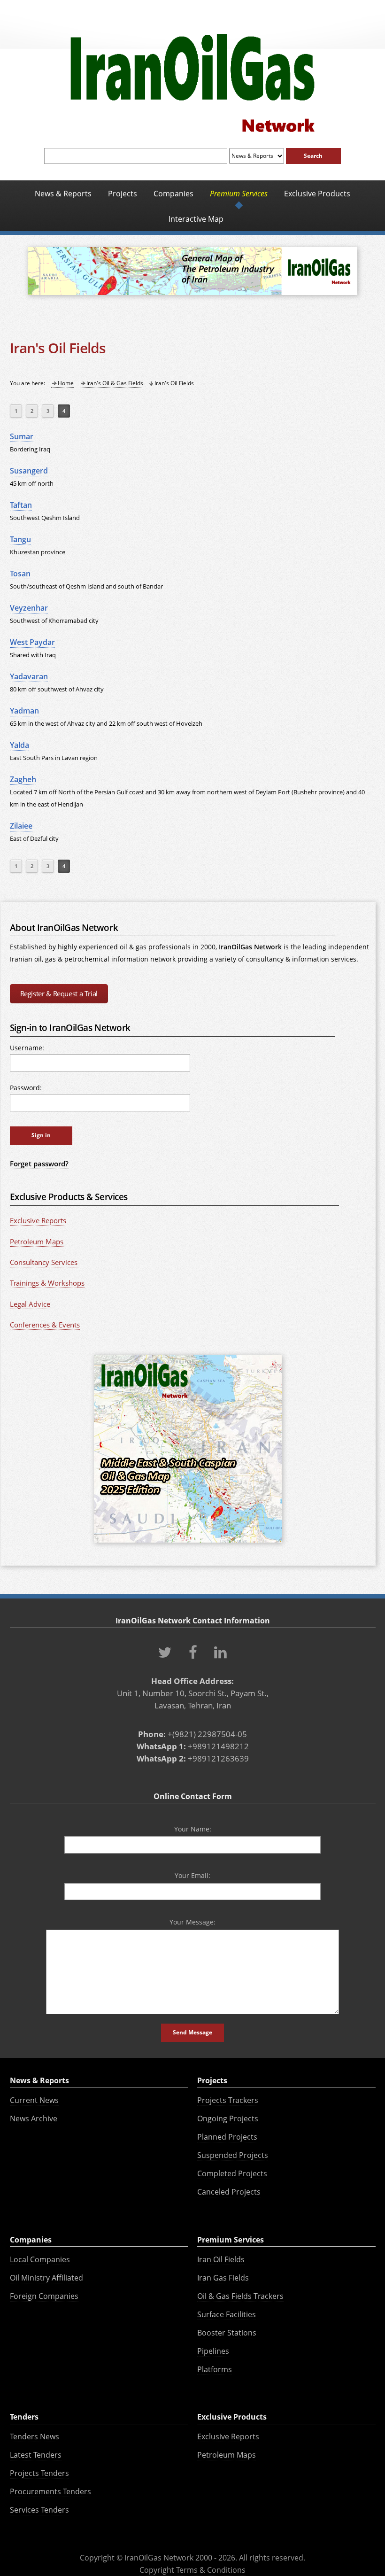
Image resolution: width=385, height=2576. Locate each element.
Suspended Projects (233, 2155)
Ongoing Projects (228, 2118)
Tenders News (35, 2436)
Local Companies (40, 2259)
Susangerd (29, 471)
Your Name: (193, 1829)
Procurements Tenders (50, 2491)
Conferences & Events (45, 1325)
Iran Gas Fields (223, 2278)
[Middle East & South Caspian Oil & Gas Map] (188, 1544)
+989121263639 (218, 1758)
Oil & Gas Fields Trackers (240, 2296)
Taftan (21, 505)
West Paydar (32, 642)
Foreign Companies (44, 2296)
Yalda (19, 745)
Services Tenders (39, 2510)
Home (66, 383)
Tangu (20, 539)
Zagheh (23, 779)
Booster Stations (227, 2333)
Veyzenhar (29, 608)
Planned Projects (227, 2137)
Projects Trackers (228, 2100)
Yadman (24, 711)
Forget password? (39, 1164)
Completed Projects (232, 2173)
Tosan (20, 574)
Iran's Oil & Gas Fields (115, 383)
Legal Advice (30, 1304)
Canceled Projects (229, 2192)
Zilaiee (21, 826)
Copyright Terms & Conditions (192, 2570)
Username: (27, 1048)
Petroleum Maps (37, 1241)
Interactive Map (196, 219)
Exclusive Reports (38, 1220)
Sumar (22, 436)
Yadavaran (29, 676)
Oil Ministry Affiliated (46, 2278)
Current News (34, 2100)
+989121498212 (218, 1746)
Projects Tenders (39, 2473)
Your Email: (192, 1875)
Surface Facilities (227, 2314)
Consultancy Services (44, 1262)
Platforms (215, 2369)
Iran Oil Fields (221, 2259)
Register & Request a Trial (59, 993)
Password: (26, 1088)
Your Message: (192, 1922)
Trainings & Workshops (47, 1283)
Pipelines (213, 2351)
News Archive (34, 2118)
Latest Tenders (36, 2455)
